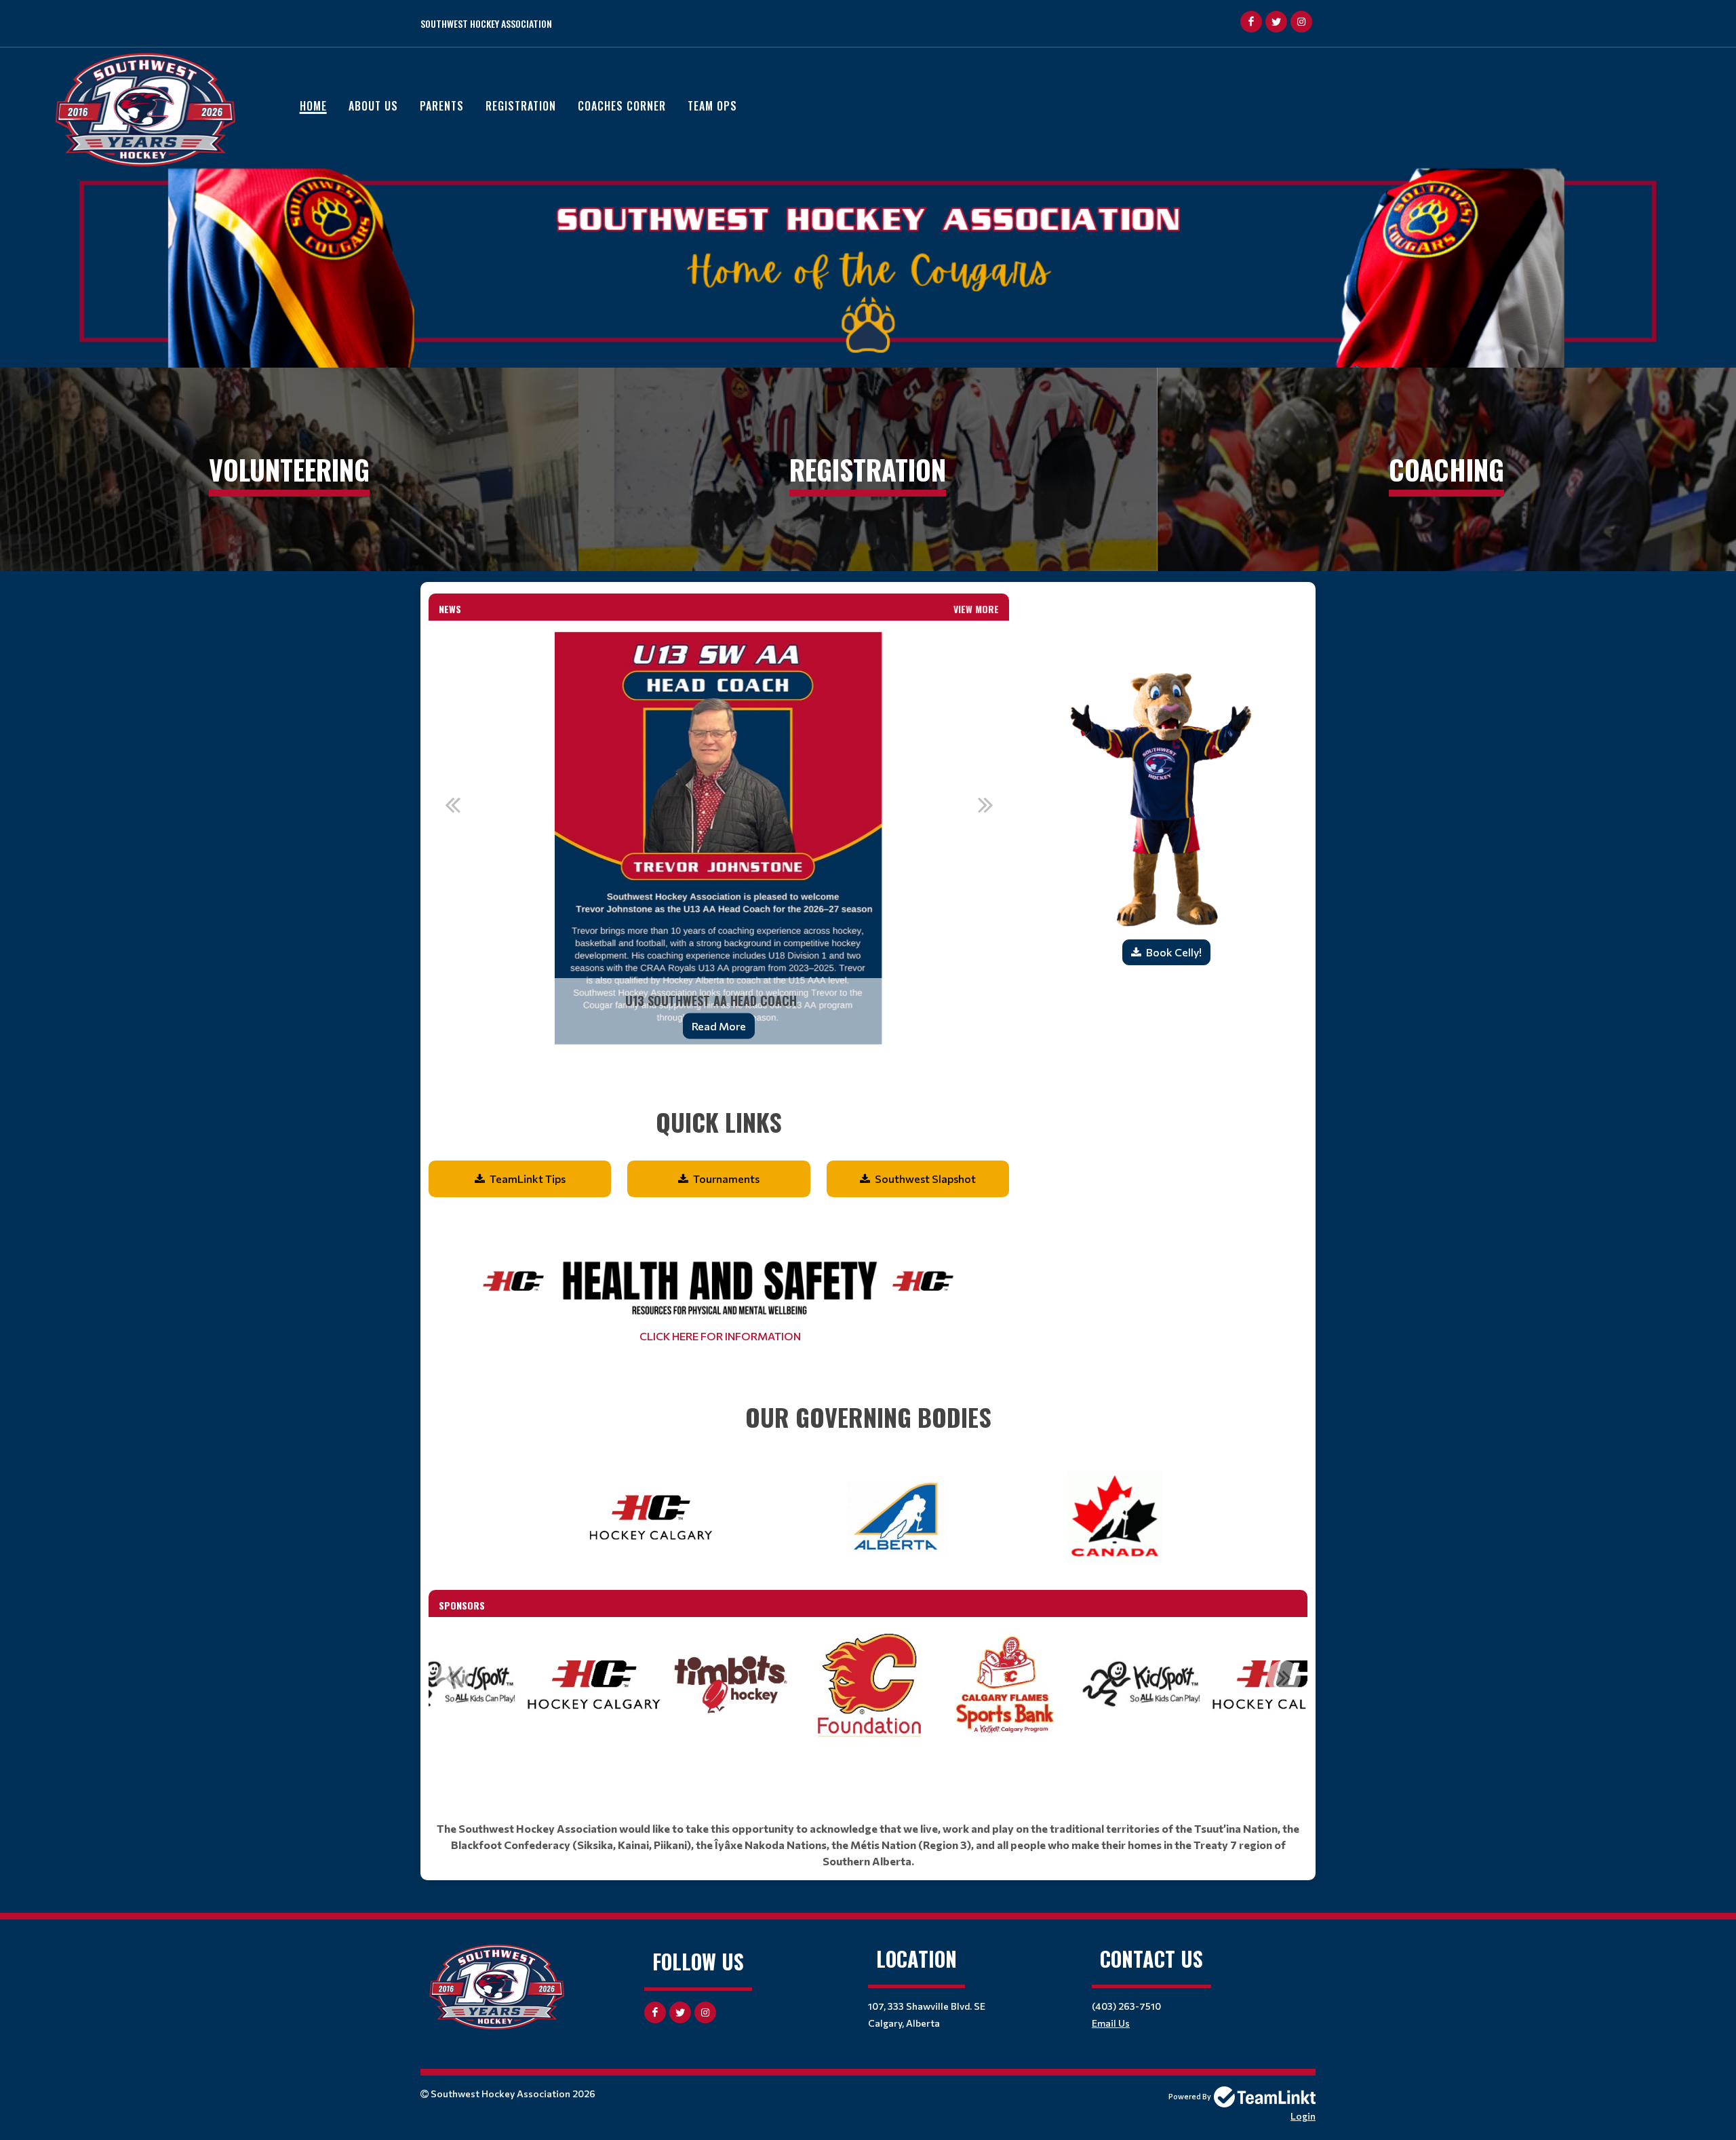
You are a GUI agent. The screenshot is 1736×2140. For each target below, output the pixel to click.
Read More (719, 1026)
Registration (521, 106)
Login (1303, 2116)
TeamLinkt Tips (528, 1179)
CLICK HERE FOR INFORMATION (719, 1336)
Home (313, 106)
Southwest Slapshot (925, 1179)
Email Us (1111, 2023)
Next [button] (985, 804)
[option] (719, 838)
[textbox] (719, 1104)
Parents (442, 106)
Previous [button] (452, 804)
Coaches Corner (622, 106)
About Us (373, 106)
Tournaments (726, 1179)
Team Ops (712, 106)
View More (976, 609)
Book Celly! (1174, 952)
